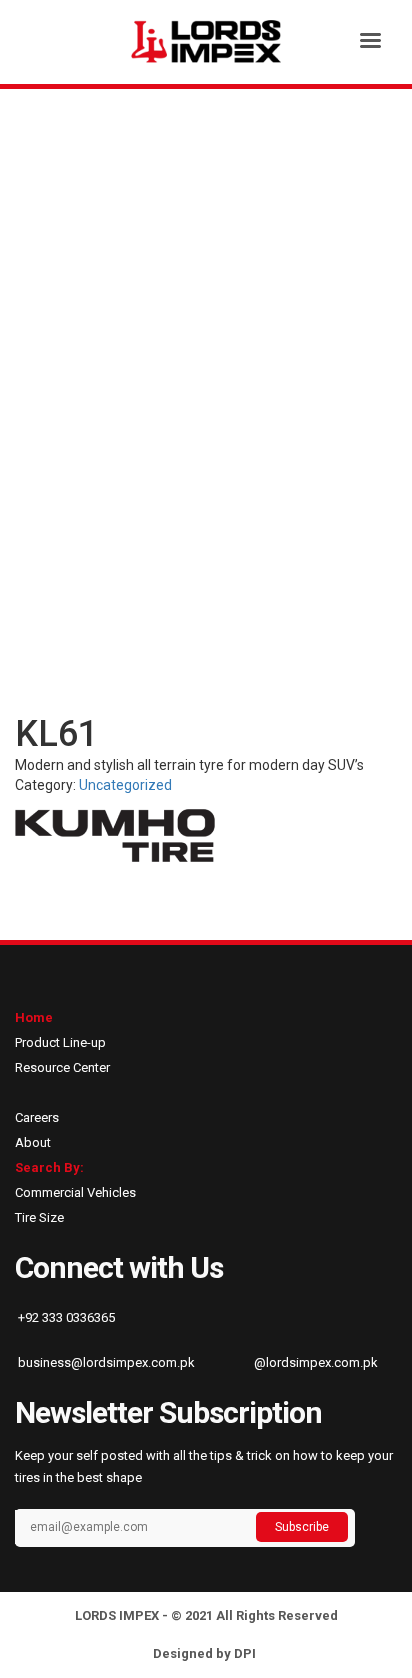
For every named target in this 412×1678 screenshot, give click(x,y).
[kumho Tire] (115, 835)
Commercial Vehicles (75, 1192)
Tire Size (39, 1217)
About (33, 1142)
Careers (37, 1117)
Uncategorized (125, 785)
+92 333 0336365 (65, 1317)
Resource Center (62, 1067)
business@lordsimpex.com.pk (105, 1362)
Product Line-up (60, 1042)
